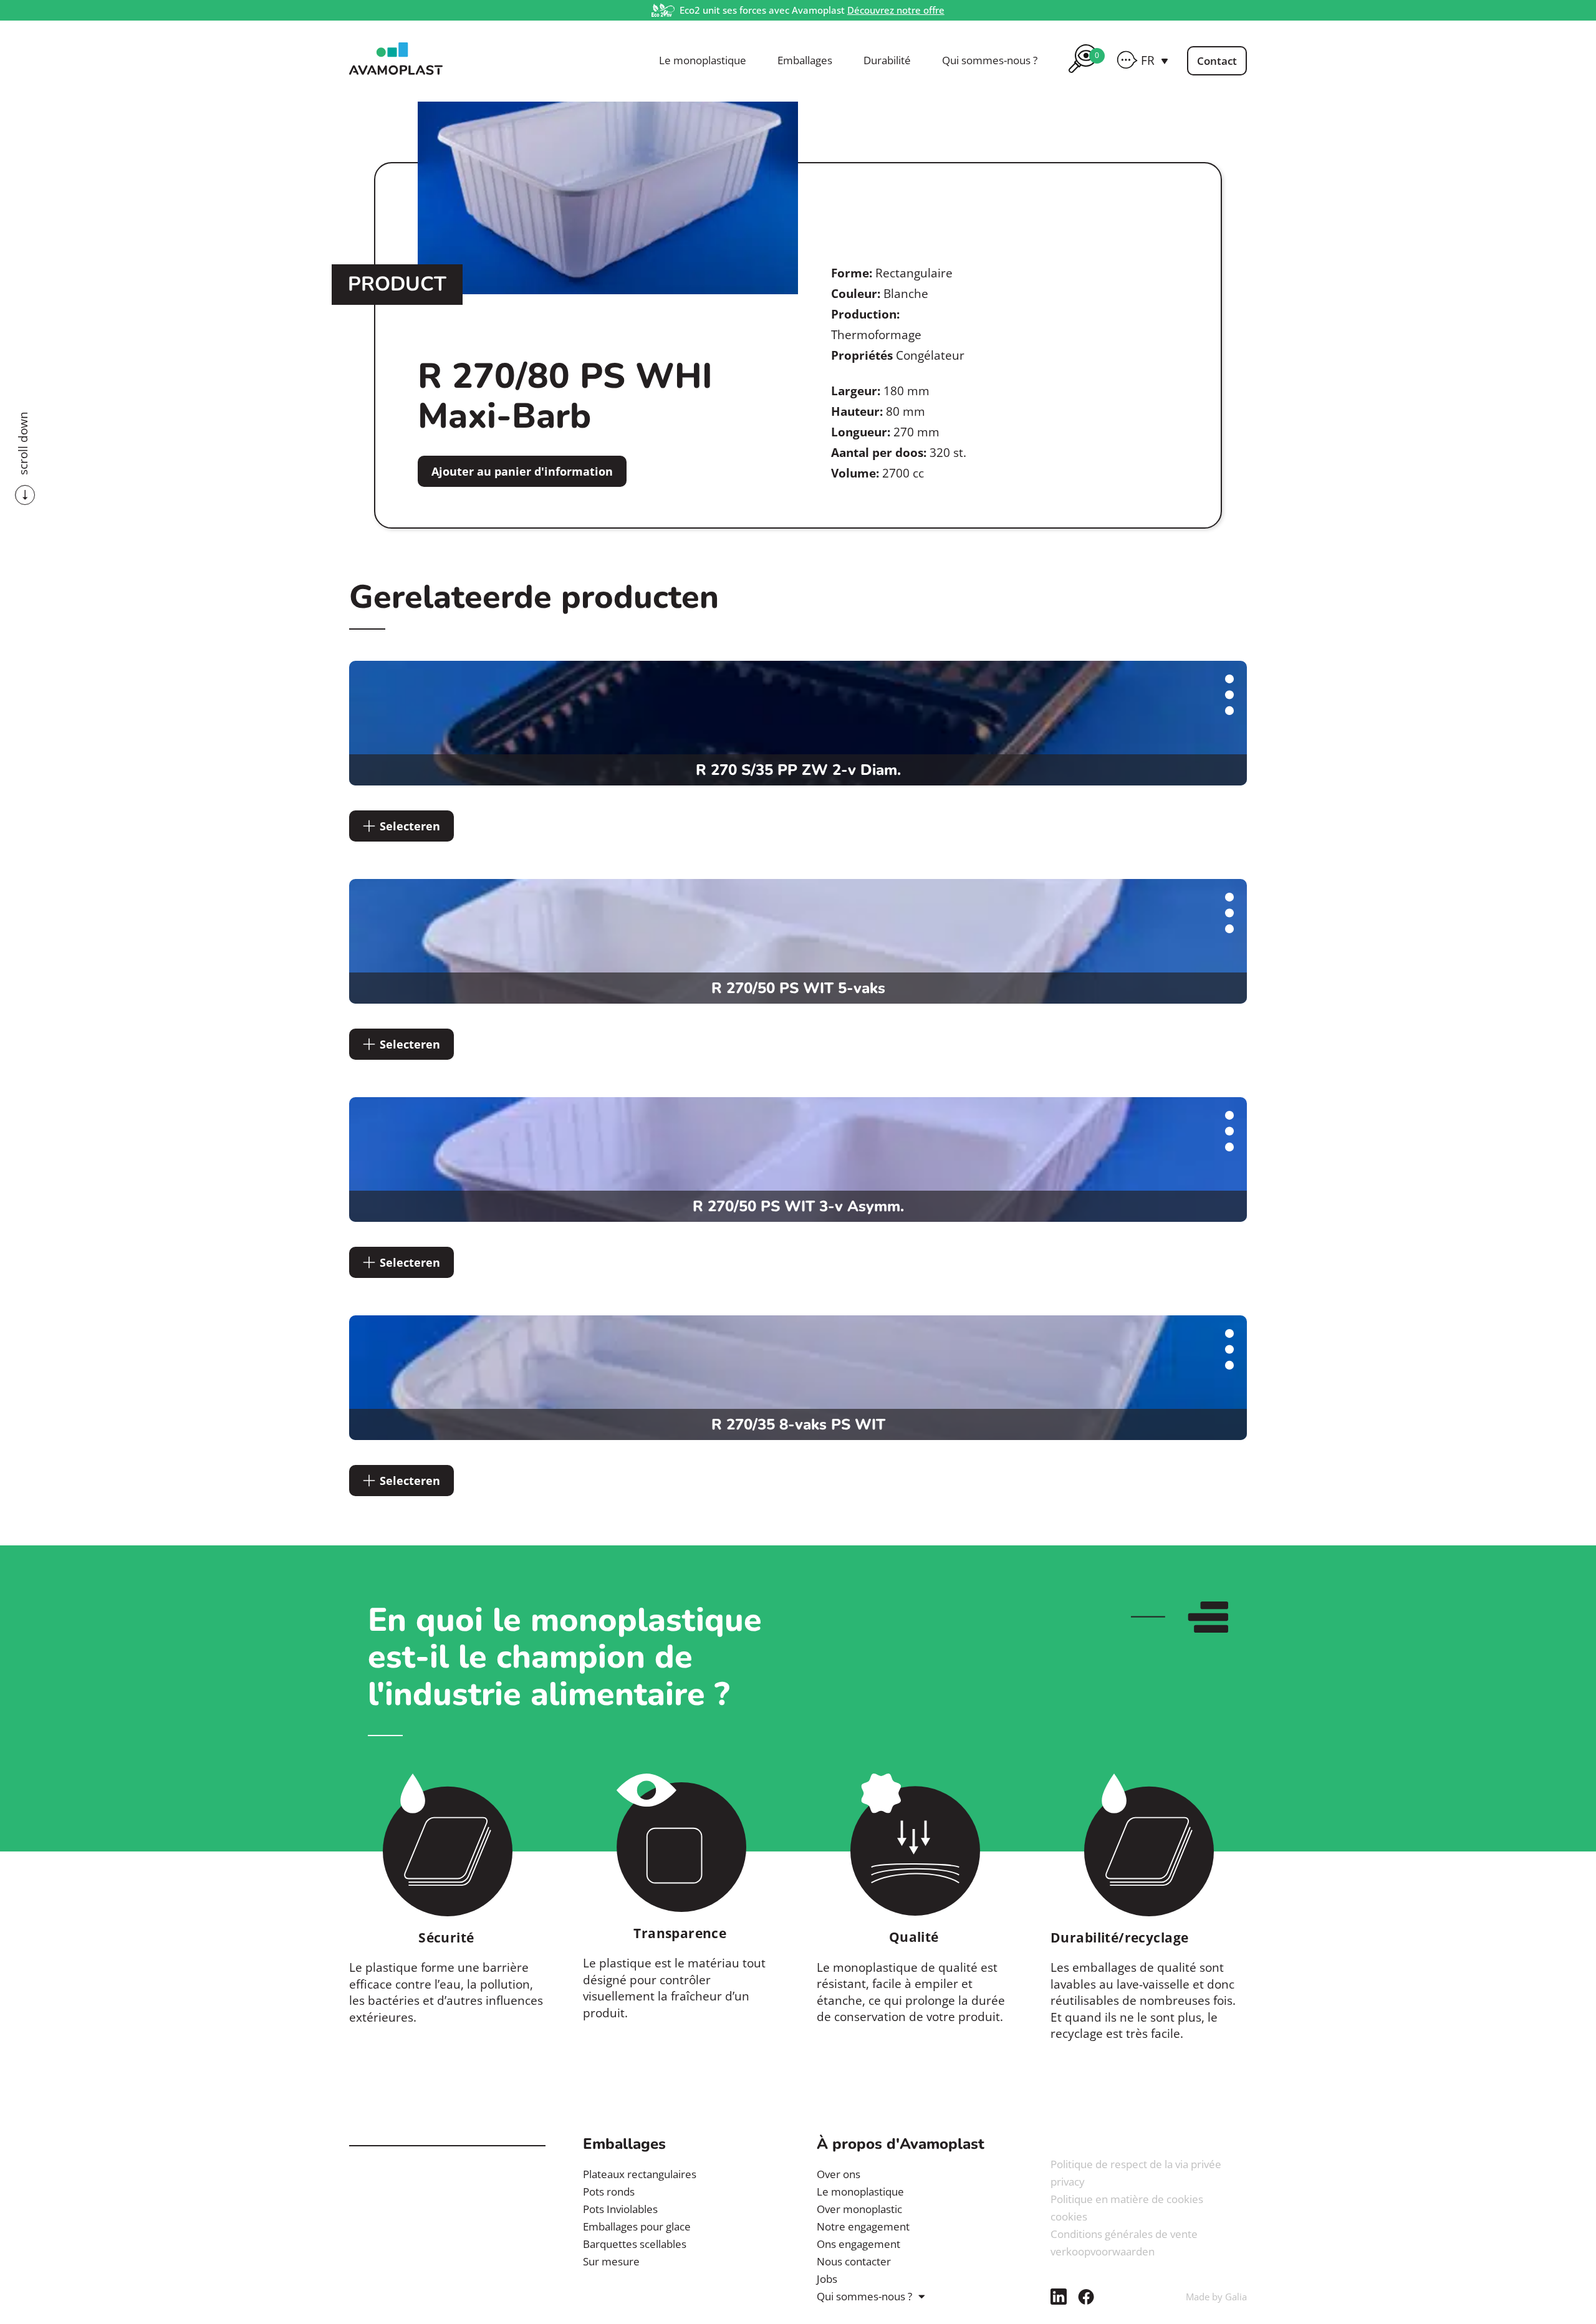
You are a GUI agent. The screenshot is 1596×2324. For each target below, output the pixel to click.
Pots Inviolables (620, 2209)
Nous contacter (854, 2261)
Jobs (827, 2279)
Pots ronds (609, 2192)
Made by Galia (1216, 2297)
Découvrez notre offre (896, 10)
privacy (1068, 2182)
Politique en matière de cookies (1127, 2199)
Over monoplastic (859, 2209)
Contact (1217, 61)
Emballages (805, 60)
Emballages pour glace (637, 2226)
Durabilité (887, 60)
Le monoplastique (703, 60)
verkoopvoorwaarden (1103, 2251)
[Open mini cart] (1083, 75)
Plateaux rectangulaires (640, 2174)
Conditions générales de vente (1124, 2234)
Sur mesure (611, 2261)
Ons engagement (858, 2244)
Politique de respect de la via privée (1136, 2164)
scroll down (23, 443)
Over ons (839, 2174)
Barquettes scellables (635, 2244)
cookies (1069, 2216)
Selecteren (410, 826)
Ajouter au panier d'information (522, 471)
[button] (1155, 60)
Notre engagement (863, 2226)
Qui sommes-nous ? (990, 60)
